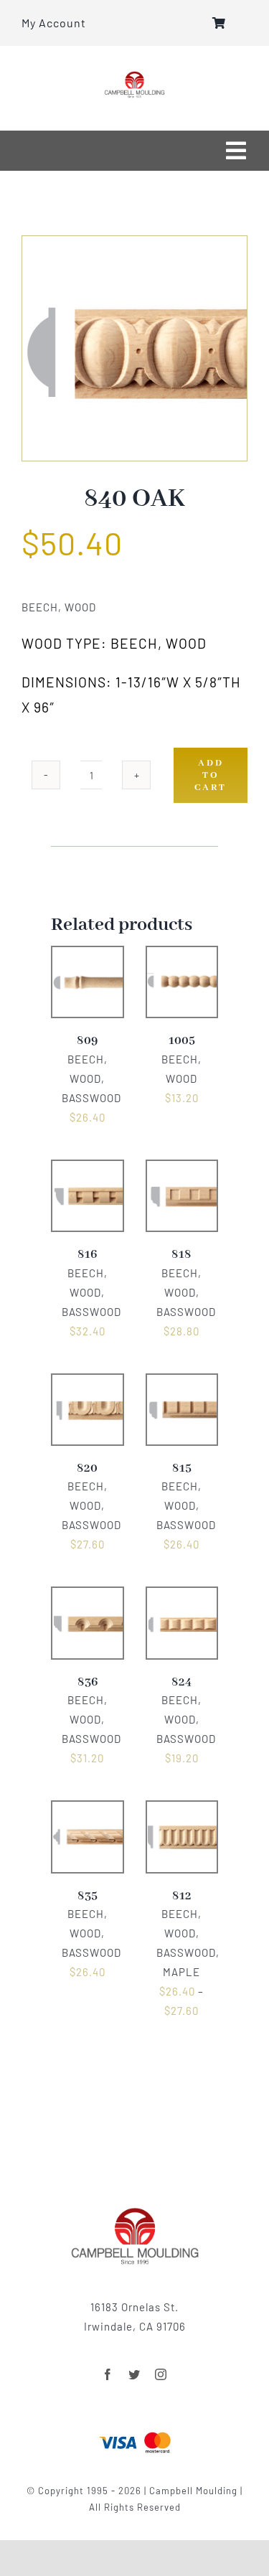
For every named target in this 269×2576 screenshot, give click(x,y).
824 (181, 1682)
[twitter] (134, 2374)
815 (182, 1468)
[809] (88, 956)
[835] (88, 1810)
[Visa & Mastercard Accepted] (135, 2430)
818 (181, 1255)
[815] (182, 1383)
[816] (88, 1170)
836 (88, 1682)
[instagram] (161, 2374)
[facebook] (108, 2374)
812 (182, 1896)
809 (87, 1041)
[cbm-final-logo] (134, 76)
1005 (182, 1041)
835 (88, 1896)
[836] (88, 1597)
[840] (134, 348)
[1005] (182, 956)
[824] (182, 1597)
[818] (182, 1170)
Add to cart (211, 775)
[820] (88, 1383)
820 (87, 1468)
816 (87, 1255)
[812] (182, 1810)
